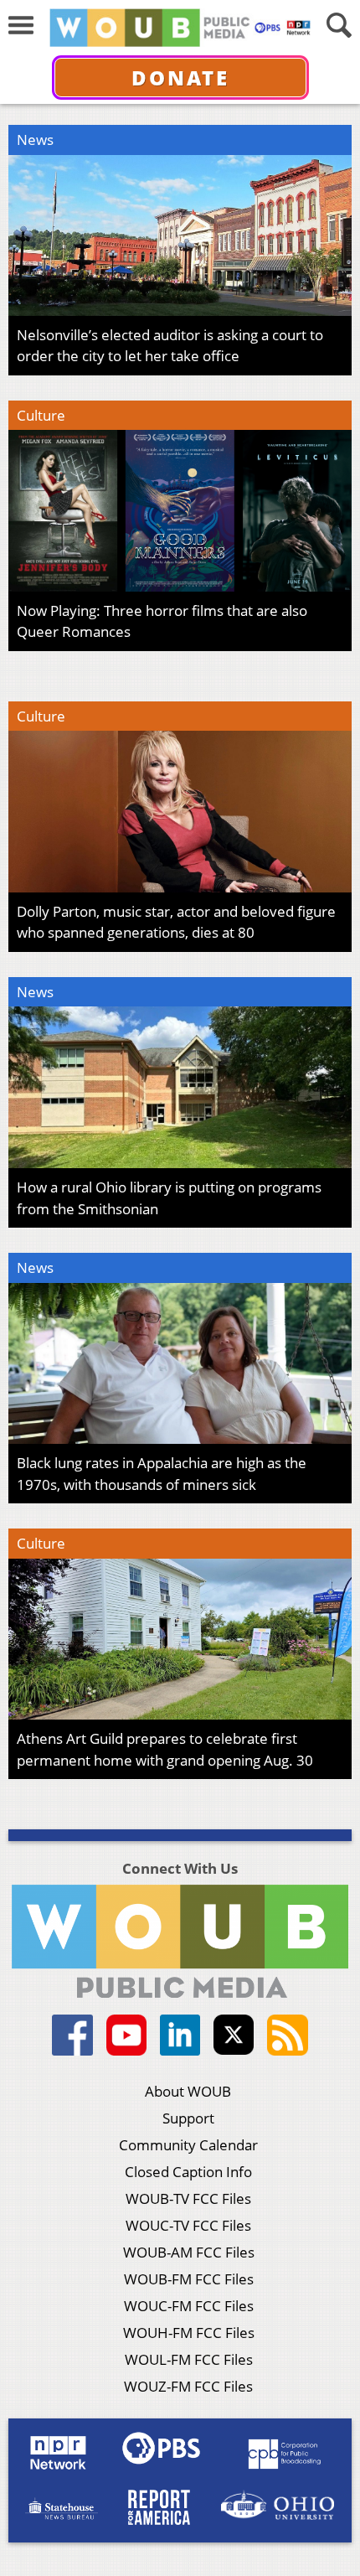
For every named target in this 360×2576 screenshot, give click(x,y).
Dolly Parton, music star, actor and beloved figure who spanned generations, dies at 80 (176, 922)
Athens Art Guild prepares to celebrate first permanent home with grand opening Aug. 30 (165, 1749)
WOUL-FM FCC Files (189, 2359)
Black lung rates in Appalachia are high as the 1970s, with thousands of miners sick (162, 1474)
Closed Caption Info (188, 2172)
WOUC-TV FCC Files (188, 2225)
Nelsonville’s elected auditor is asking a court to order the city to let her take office (170, 346)
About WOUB (188, 2091)
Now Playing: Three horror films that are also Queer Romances (162, 621)
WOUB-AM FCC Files (189, 2252)
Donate (180, 78)
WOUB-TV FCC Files (188, 2198)
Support (188, 2118)
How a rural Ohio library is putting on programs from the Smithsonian (169, 1198)
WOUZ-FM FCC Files (188, 2386)
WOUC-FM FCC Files (189, 2306)
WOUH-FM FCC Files (189, 2333)
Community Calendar (188, 2145)
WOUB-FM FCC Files (189, 2279)
